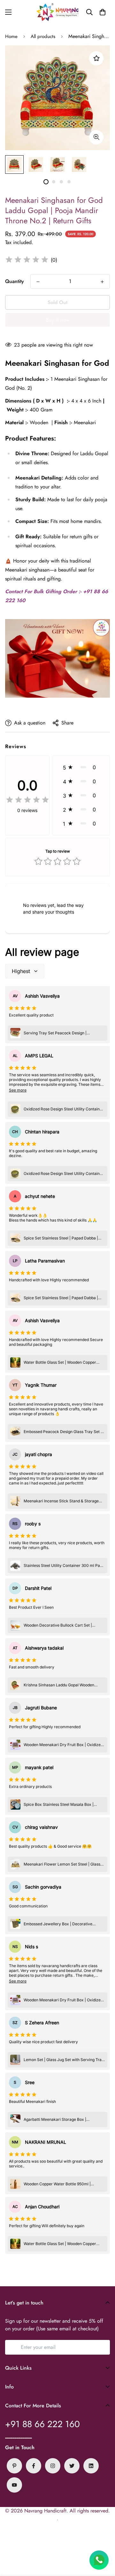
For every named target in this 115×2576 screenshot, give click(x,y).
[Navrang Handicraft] (57, 12)
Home (11, 36)
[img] (27, 260)
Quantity (15, 281)
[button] (103, 12)
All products (43, 36)
